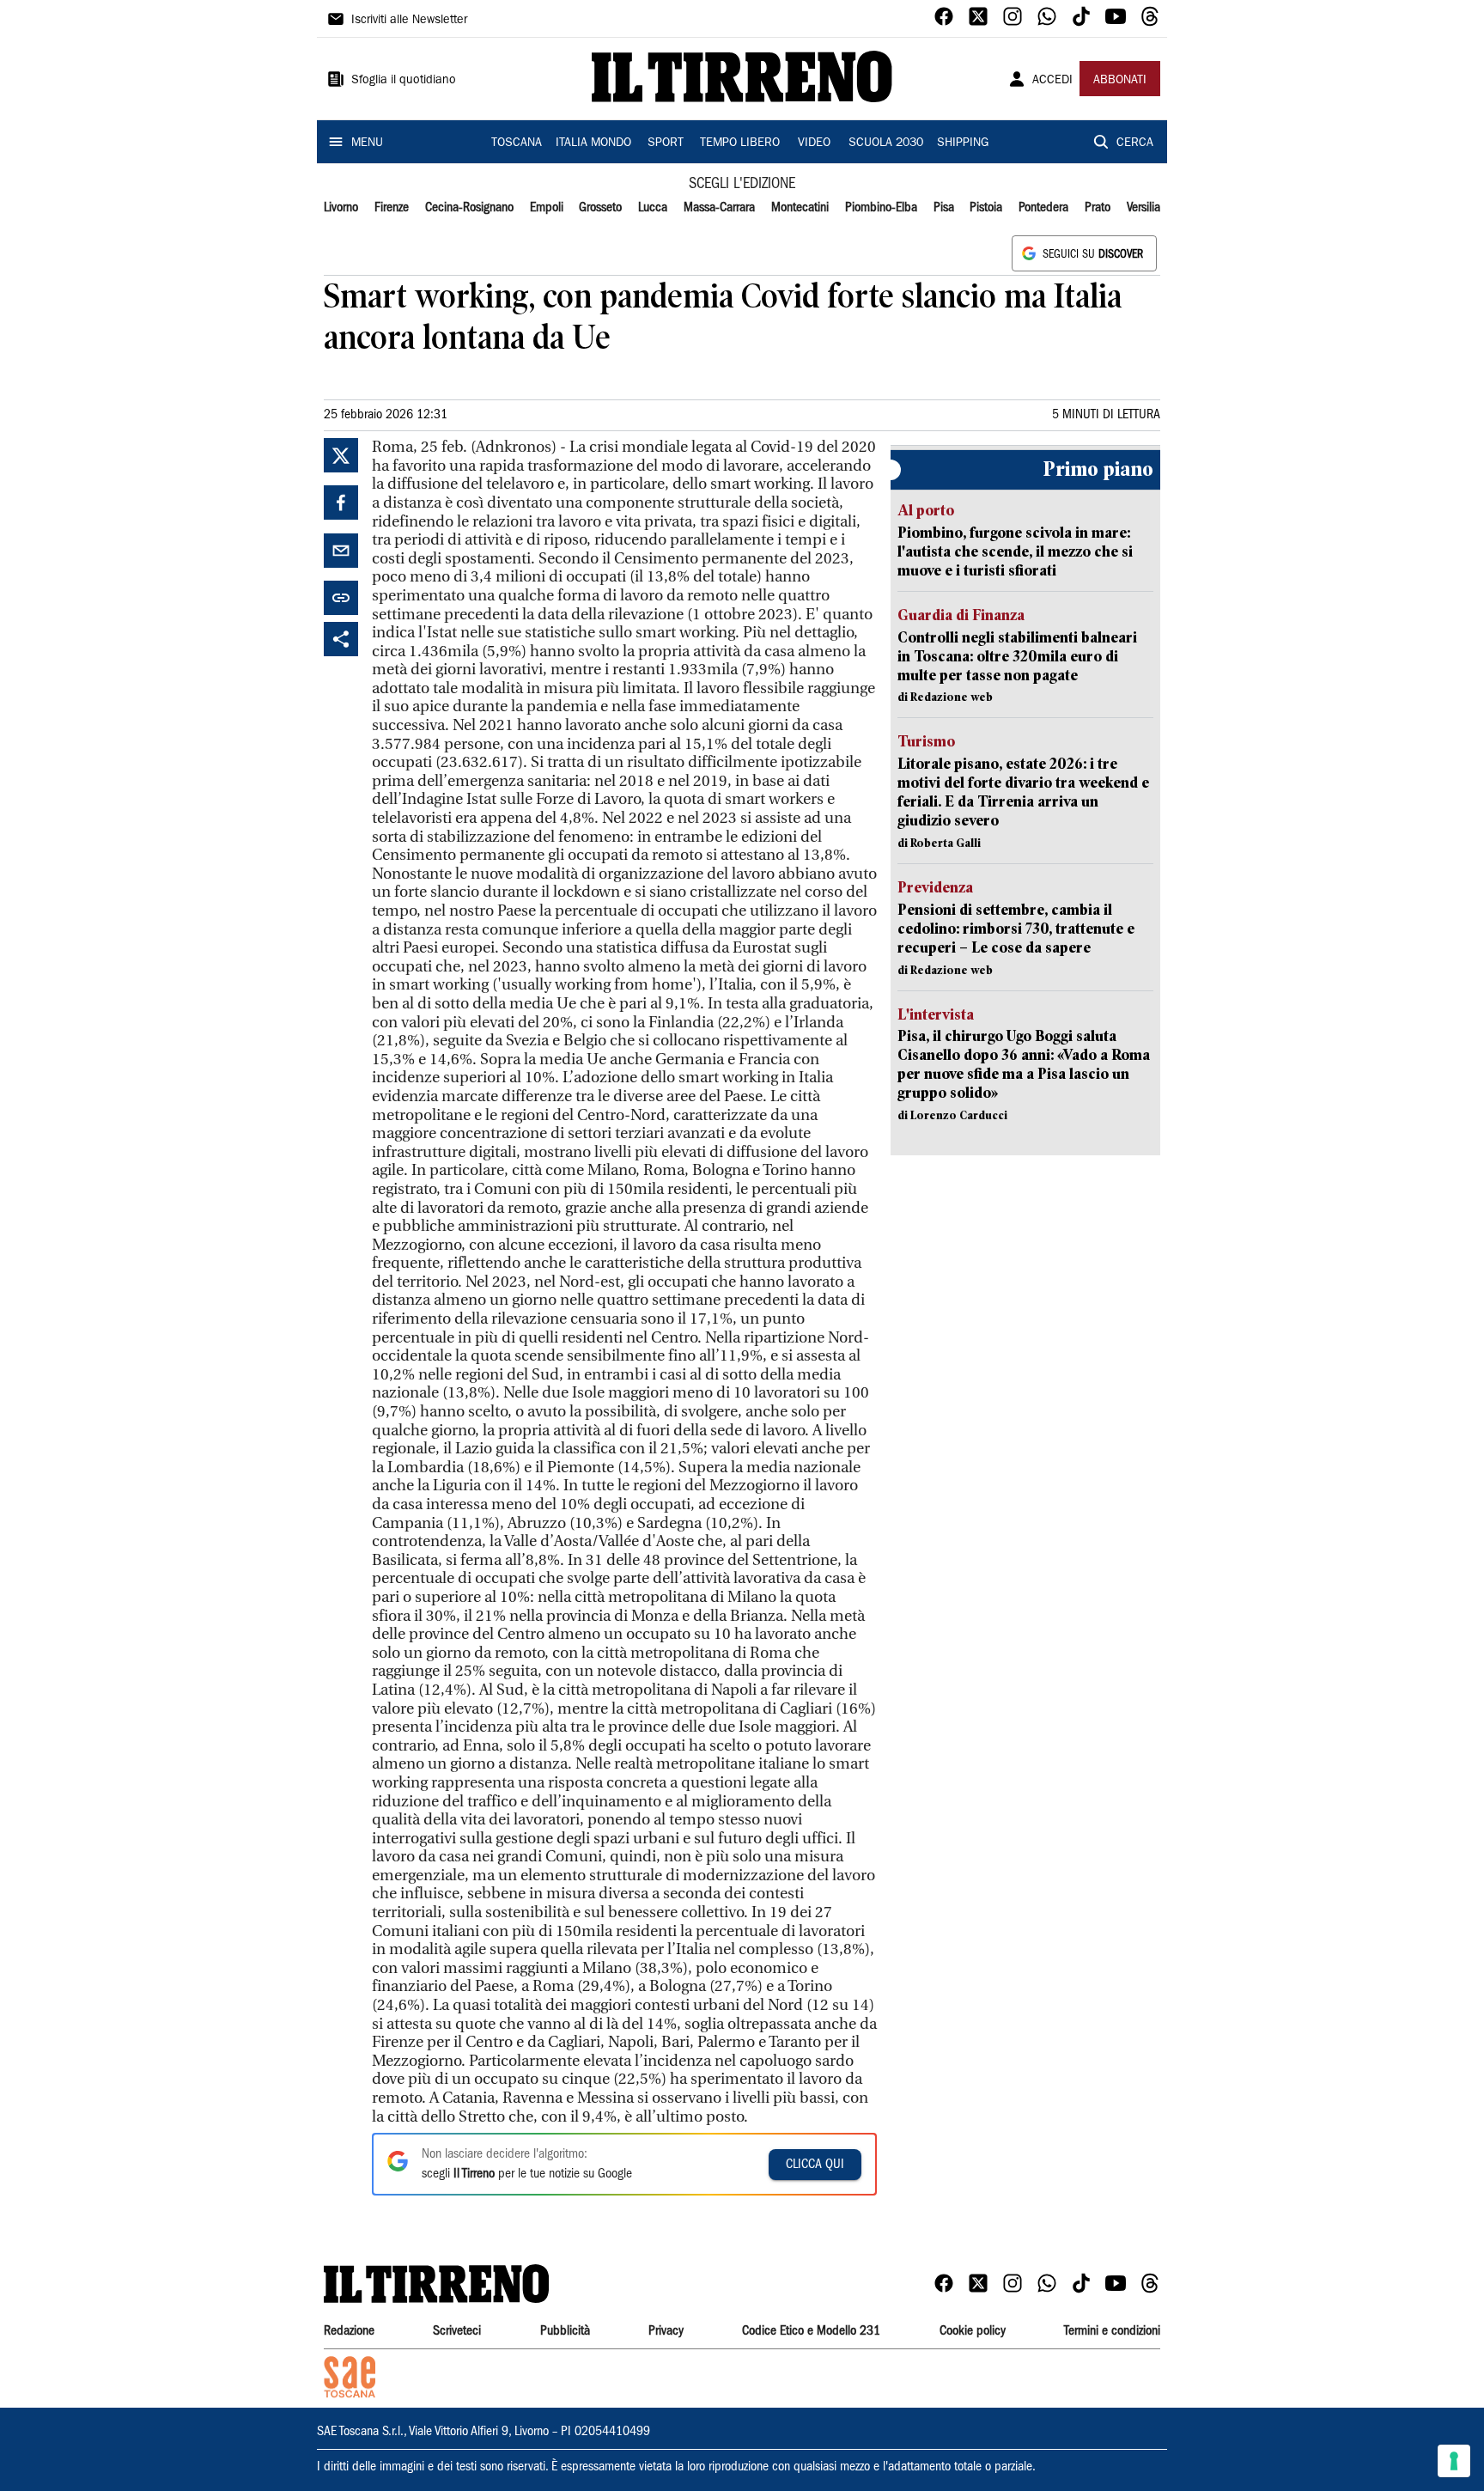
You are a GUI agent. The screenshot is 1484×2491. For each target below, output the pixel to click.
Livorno (341, 208)
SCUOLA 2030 (886, 143)
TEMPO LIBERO (740, 143)
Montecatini (800, 208)
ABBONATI (1120, 81)
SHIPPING (963, 143)
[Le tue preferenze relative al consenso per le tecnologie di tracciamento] (1454, 2461)
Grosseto (600, 208)
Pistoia (986, 208)
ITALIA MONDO (593, 143)
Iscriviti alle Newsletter (409, 21)
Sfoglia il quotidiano (404, 81)
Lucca (653, 208)
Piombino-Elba (881, 208)
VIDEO (814, 143)
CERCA (1135, 143)
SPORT (666, 143)
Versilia (1143, 208)
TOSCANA (517, 143)
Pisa (944, 208)
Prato (1098, 208)
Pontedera (1043, 208)
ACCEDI (1052, 81)
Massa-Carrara (719, 208)
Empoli (547, 208)
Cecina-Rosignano (469, 208)
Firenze (392, 208)
